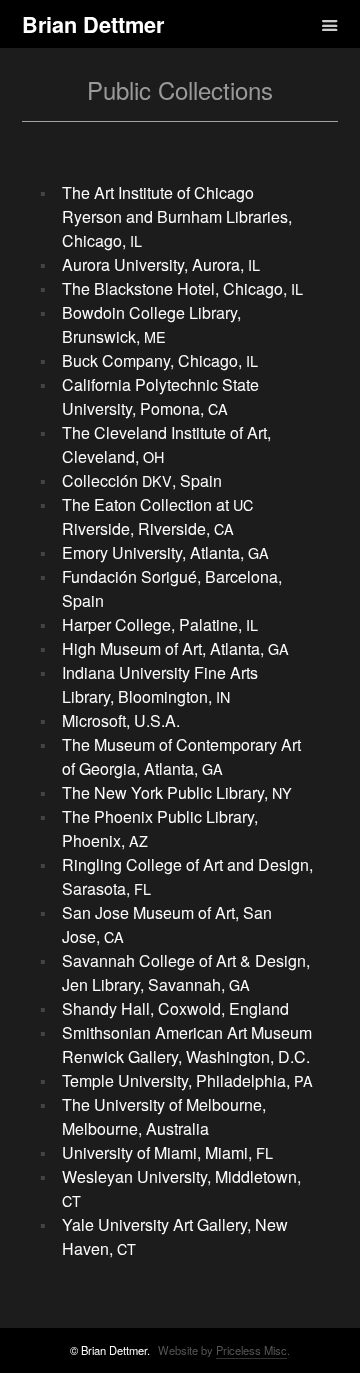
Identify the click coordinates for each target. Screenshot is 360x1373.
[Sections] (300, 24)
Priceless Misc (251, 1350)
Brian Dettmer (93, 24)
